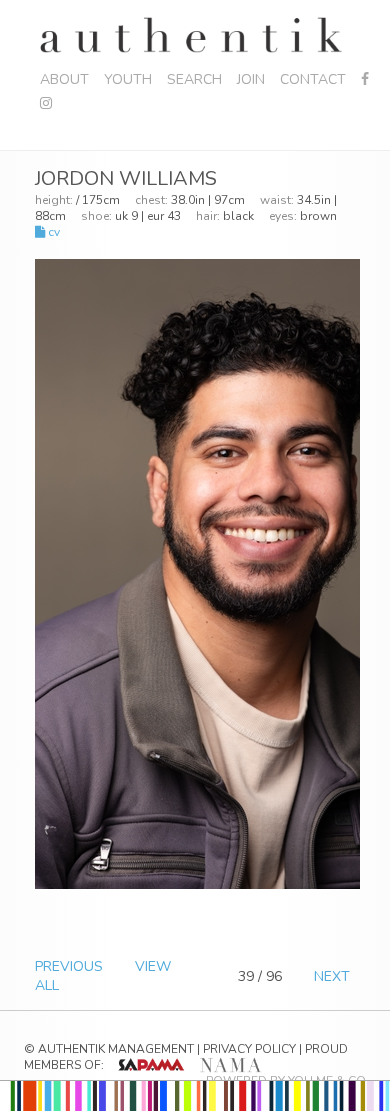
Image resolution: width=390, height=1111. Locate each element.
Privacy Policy (249, 1049)
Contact (313, 79)
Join (251, 79)
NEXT (332, 976)
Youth (128, 79)
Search (194, 79)
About (64, 79)
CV (52, 232)
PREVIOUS (69, 966)
